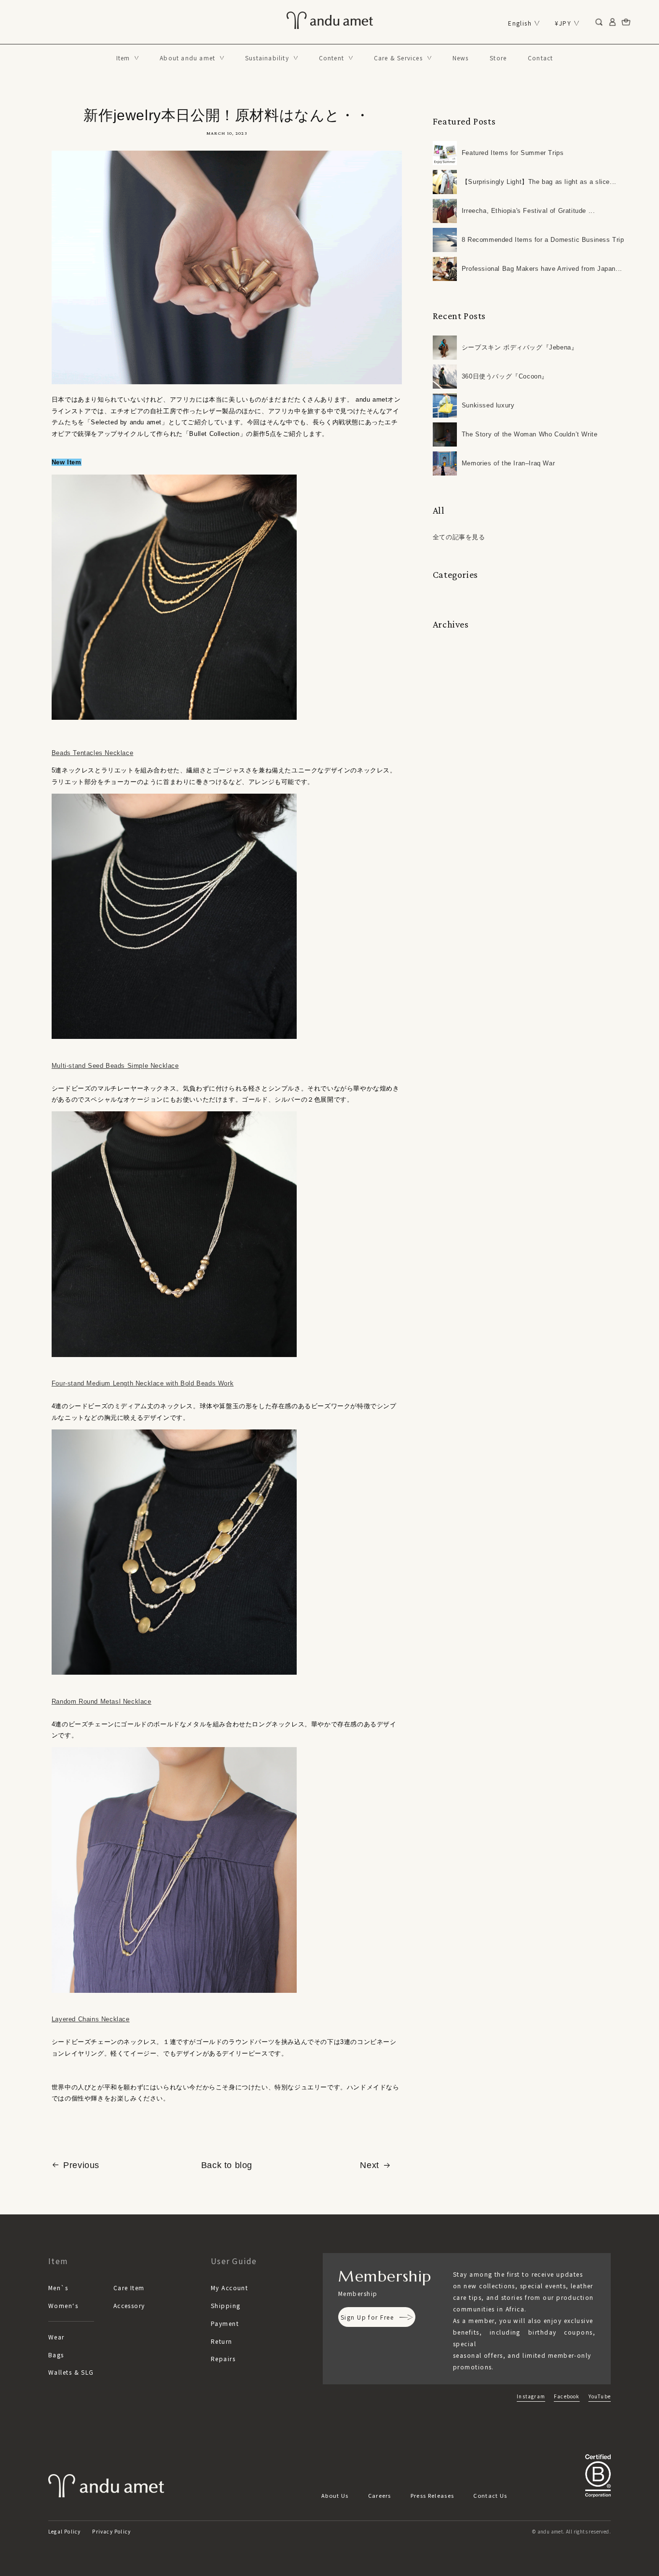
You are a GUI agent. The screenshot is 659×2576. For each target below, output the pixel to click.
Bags (56, 2355)
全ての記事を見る (459, 537)
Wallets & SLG (71, 2372)
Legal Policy (64, 2531)
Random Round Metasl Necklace (102, 1701)
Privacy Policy (111, 2531)
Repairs (223, 2359)
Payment (225, 2323)
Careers (380, 2495)
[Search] (599, 22)
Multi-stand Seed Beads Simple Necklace (115, 1066)
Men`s (58, 2288)
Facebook (567, 2396)
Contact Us (490, 2495)
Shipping (226, 2305)
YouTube (600, 2396)
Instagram (531, 2396)
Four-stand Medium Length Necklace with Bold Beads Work (143, 1383)
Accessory (129, 2305)
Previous (81, 2165)
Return (222, 2341)
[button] (128, 58)
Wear (56, 2337)
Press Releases (432, 2495)
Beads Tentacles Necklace (92, 753)
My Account (229, 2288)
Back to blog (227, 2165)
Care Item (129, 2288)
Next (369, 2165)
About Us (335, 2495)
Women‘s (63, 2305)
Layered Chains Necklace (91, 2019)
